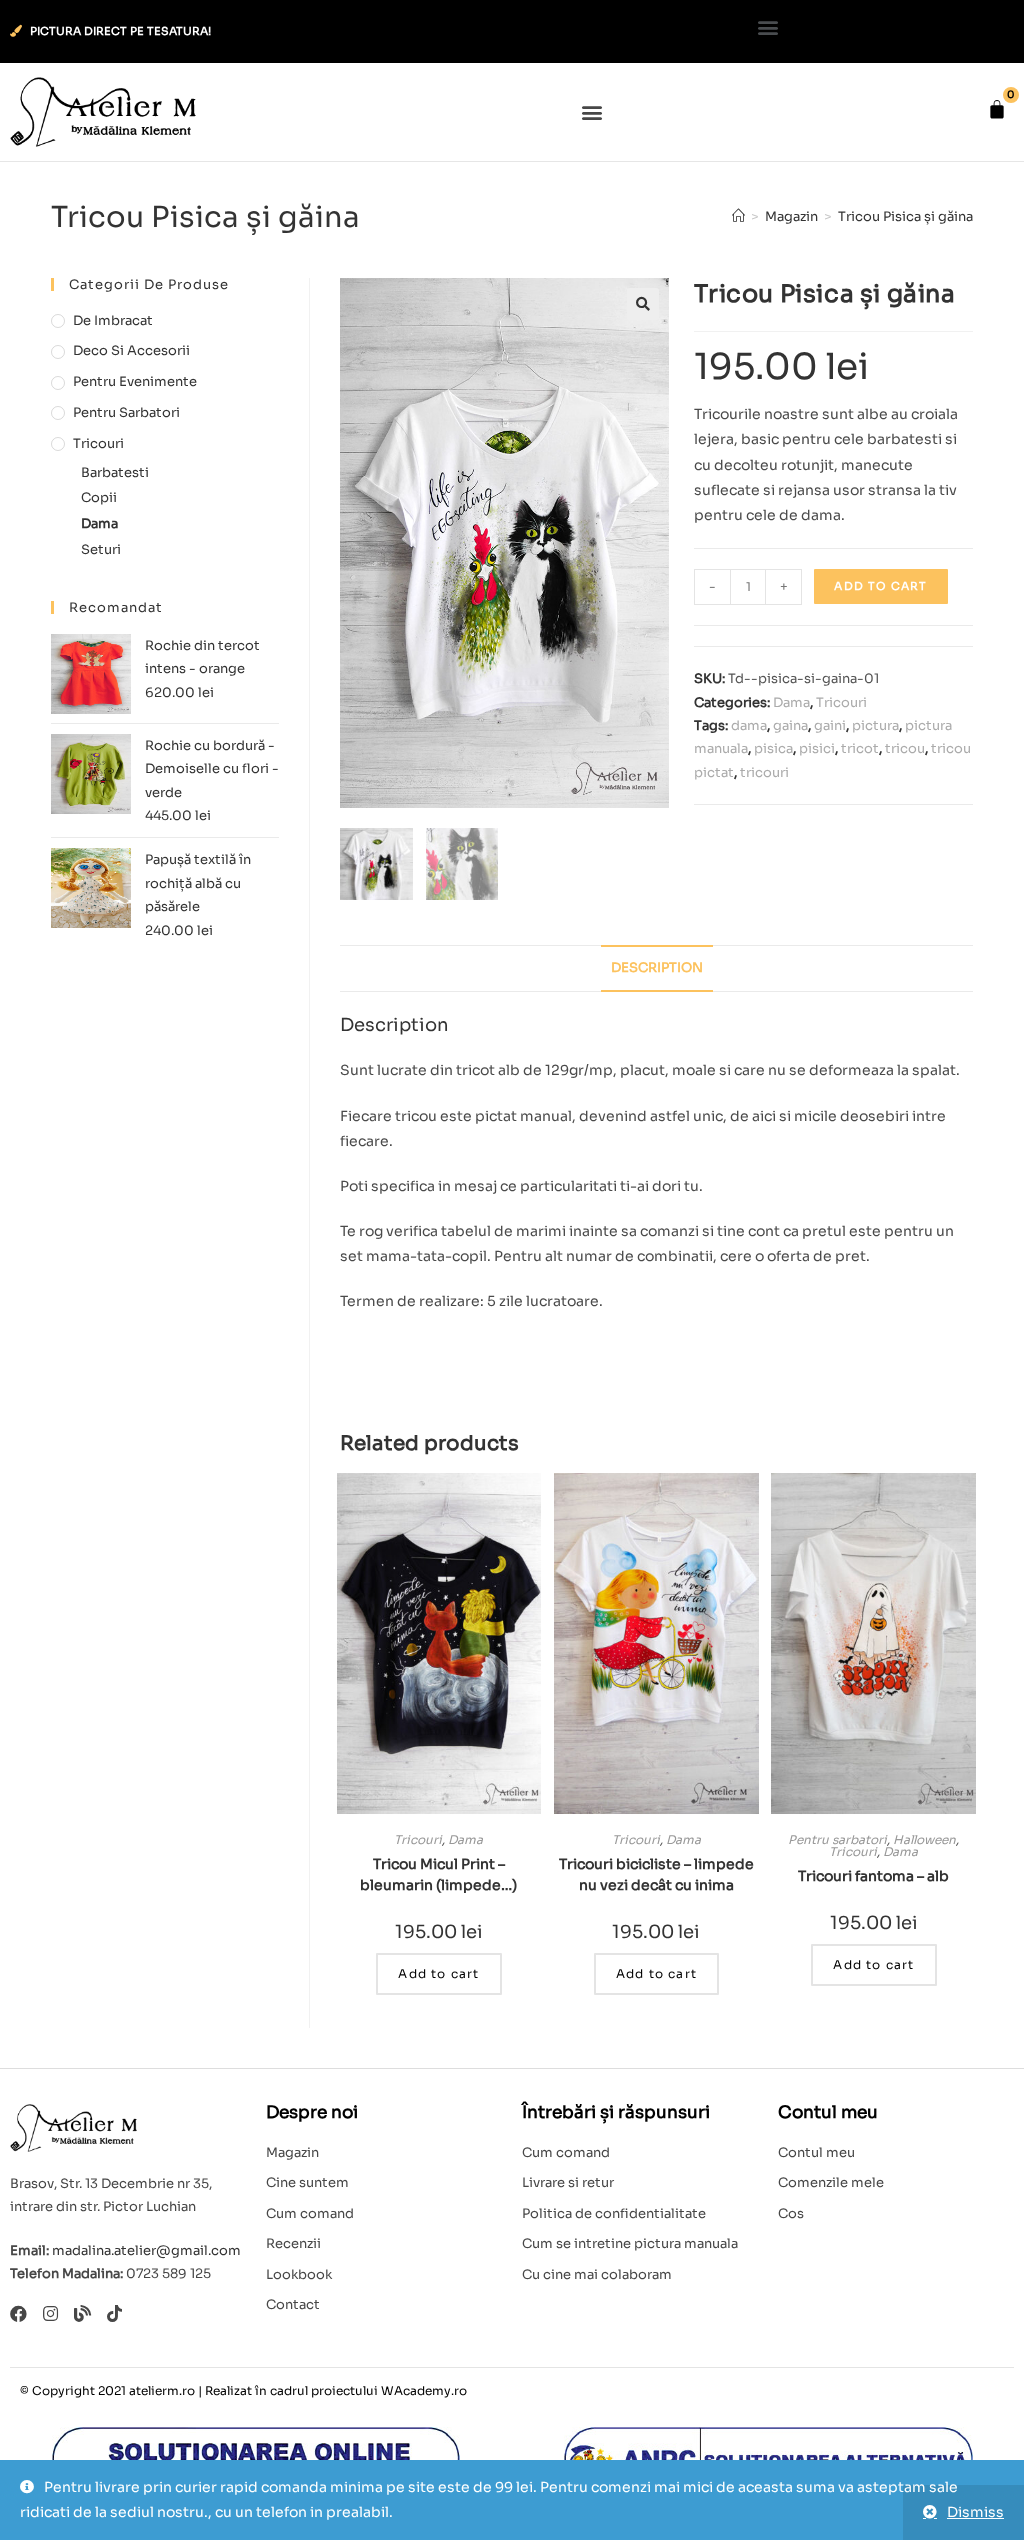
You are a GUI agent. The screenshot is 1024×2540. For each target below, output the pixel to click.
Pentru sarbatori (837, 1839)
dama (749, 725)
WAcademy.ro (424, 2390)
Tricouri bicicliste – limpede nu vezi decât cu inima (656, 1874)
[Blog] (82, 2313)
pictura (875, 725)
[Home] (738, 216)
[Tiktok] (114, 2313)
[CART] (997, 109)
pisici (817, 748)
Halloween (924, 1839)
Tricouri (841, 702)
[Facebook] (18, 2313)
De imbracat (113, 320)
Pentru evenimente (135, 381)
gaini (830, 725)
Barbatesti (115, 472)
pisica (773, 748)
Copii (99, 497)
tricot (860, 748)
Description (657, 968)
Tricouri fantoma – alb (873, 1876)
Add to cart (880, 586)
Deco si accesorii (131, 350)
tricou (905, 748)
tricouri (764, 772)
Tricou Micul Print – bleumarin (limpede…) (438, 1874)
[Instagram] (50, 2313)
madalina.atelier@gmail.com (146, 2250)
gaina (790, 725)
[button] (768, 26)
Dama (791, 702)
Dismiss (975, 2512)
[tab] (657, 968)
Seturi (101, 549)
